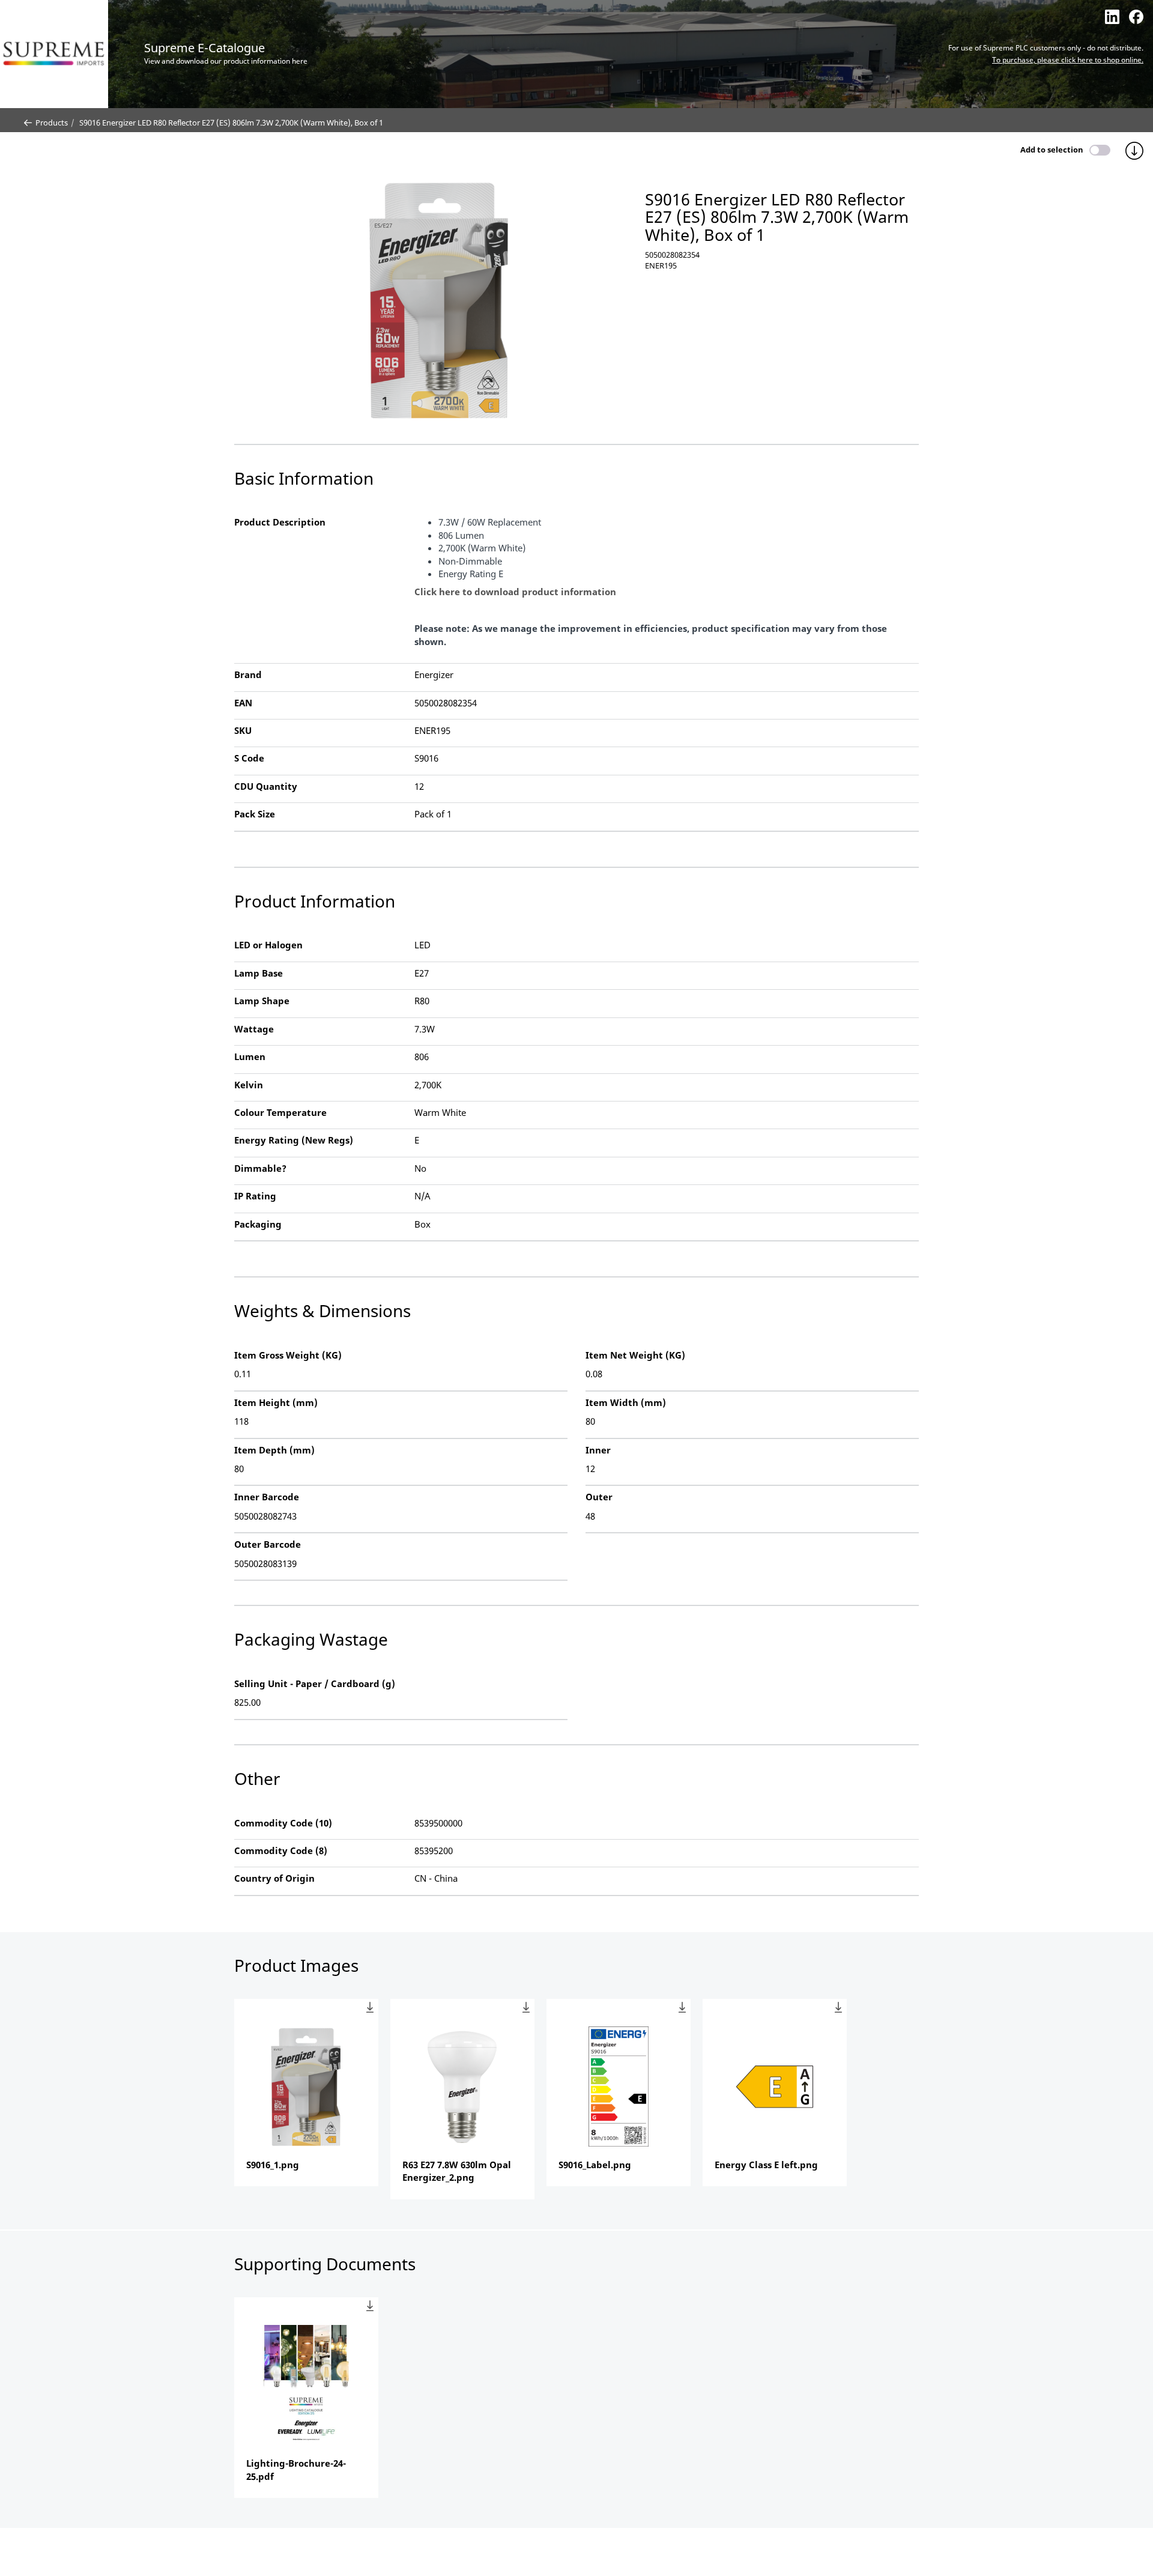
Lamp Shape (262, 1001)
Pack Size (255, 814)
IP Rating (255, 1196)
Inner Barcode (267, 1497)
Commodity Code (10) (283, 1823)
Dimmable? (260, 1168)
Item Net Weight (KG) (635, 1355)
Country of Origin (274, 1878)
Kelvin (249, 1085)
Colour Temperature (280, 1112)
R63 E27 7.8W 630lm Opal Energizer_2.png (457, 2171)
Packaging (258, 1224)
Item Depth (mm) (274, 1450)
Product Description (280, 522)
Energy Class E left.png (766, 2165)
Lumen (250, 1056)
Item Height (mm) (276, 1402)
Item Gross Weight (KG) (288, 1355)
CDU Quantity (266, 786)
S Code (249, 758)
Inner (598, 1450)
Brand (248, 674)
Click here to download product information (515, 592)
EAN (243, 703)
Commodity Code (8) (281, 1850)
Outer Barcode (268, 1544)
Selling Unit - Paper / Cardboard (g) (315, 1683)
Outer (599, 1497)
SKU (243, 730)
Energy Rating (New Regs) (294, 1140)
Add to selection (1052, 150)
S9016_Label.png (595, 2165)
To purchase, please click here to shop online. (1068, 60)
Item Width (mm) (626, 1402)
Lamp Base (259, 973)
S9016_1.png (273, 2165)
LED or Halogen (268, 945)
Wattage (254, 1029)
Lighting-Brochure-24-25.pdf (296, 2469)
